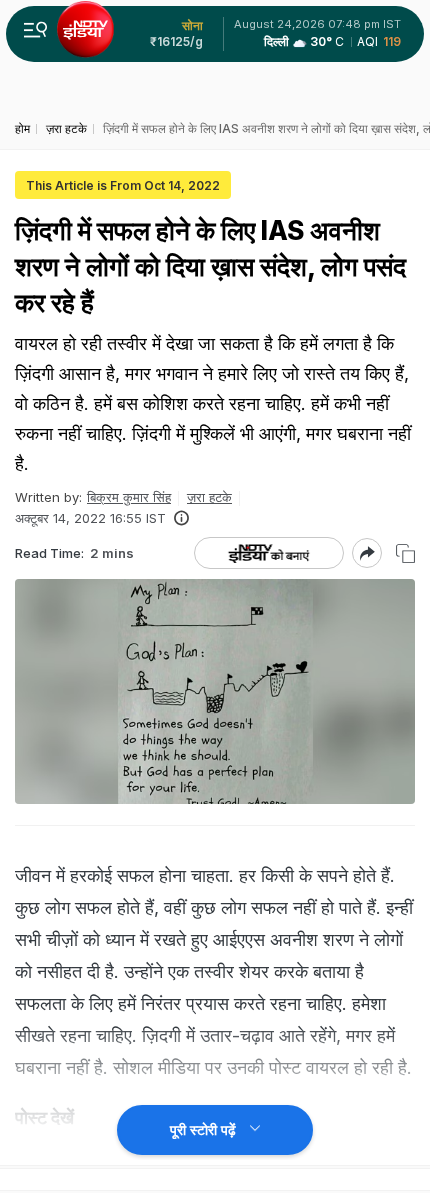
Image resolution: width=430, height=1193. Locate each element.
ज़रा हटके (209, 497)
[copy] (405, 553)
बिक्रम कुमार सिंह (129, 497)
